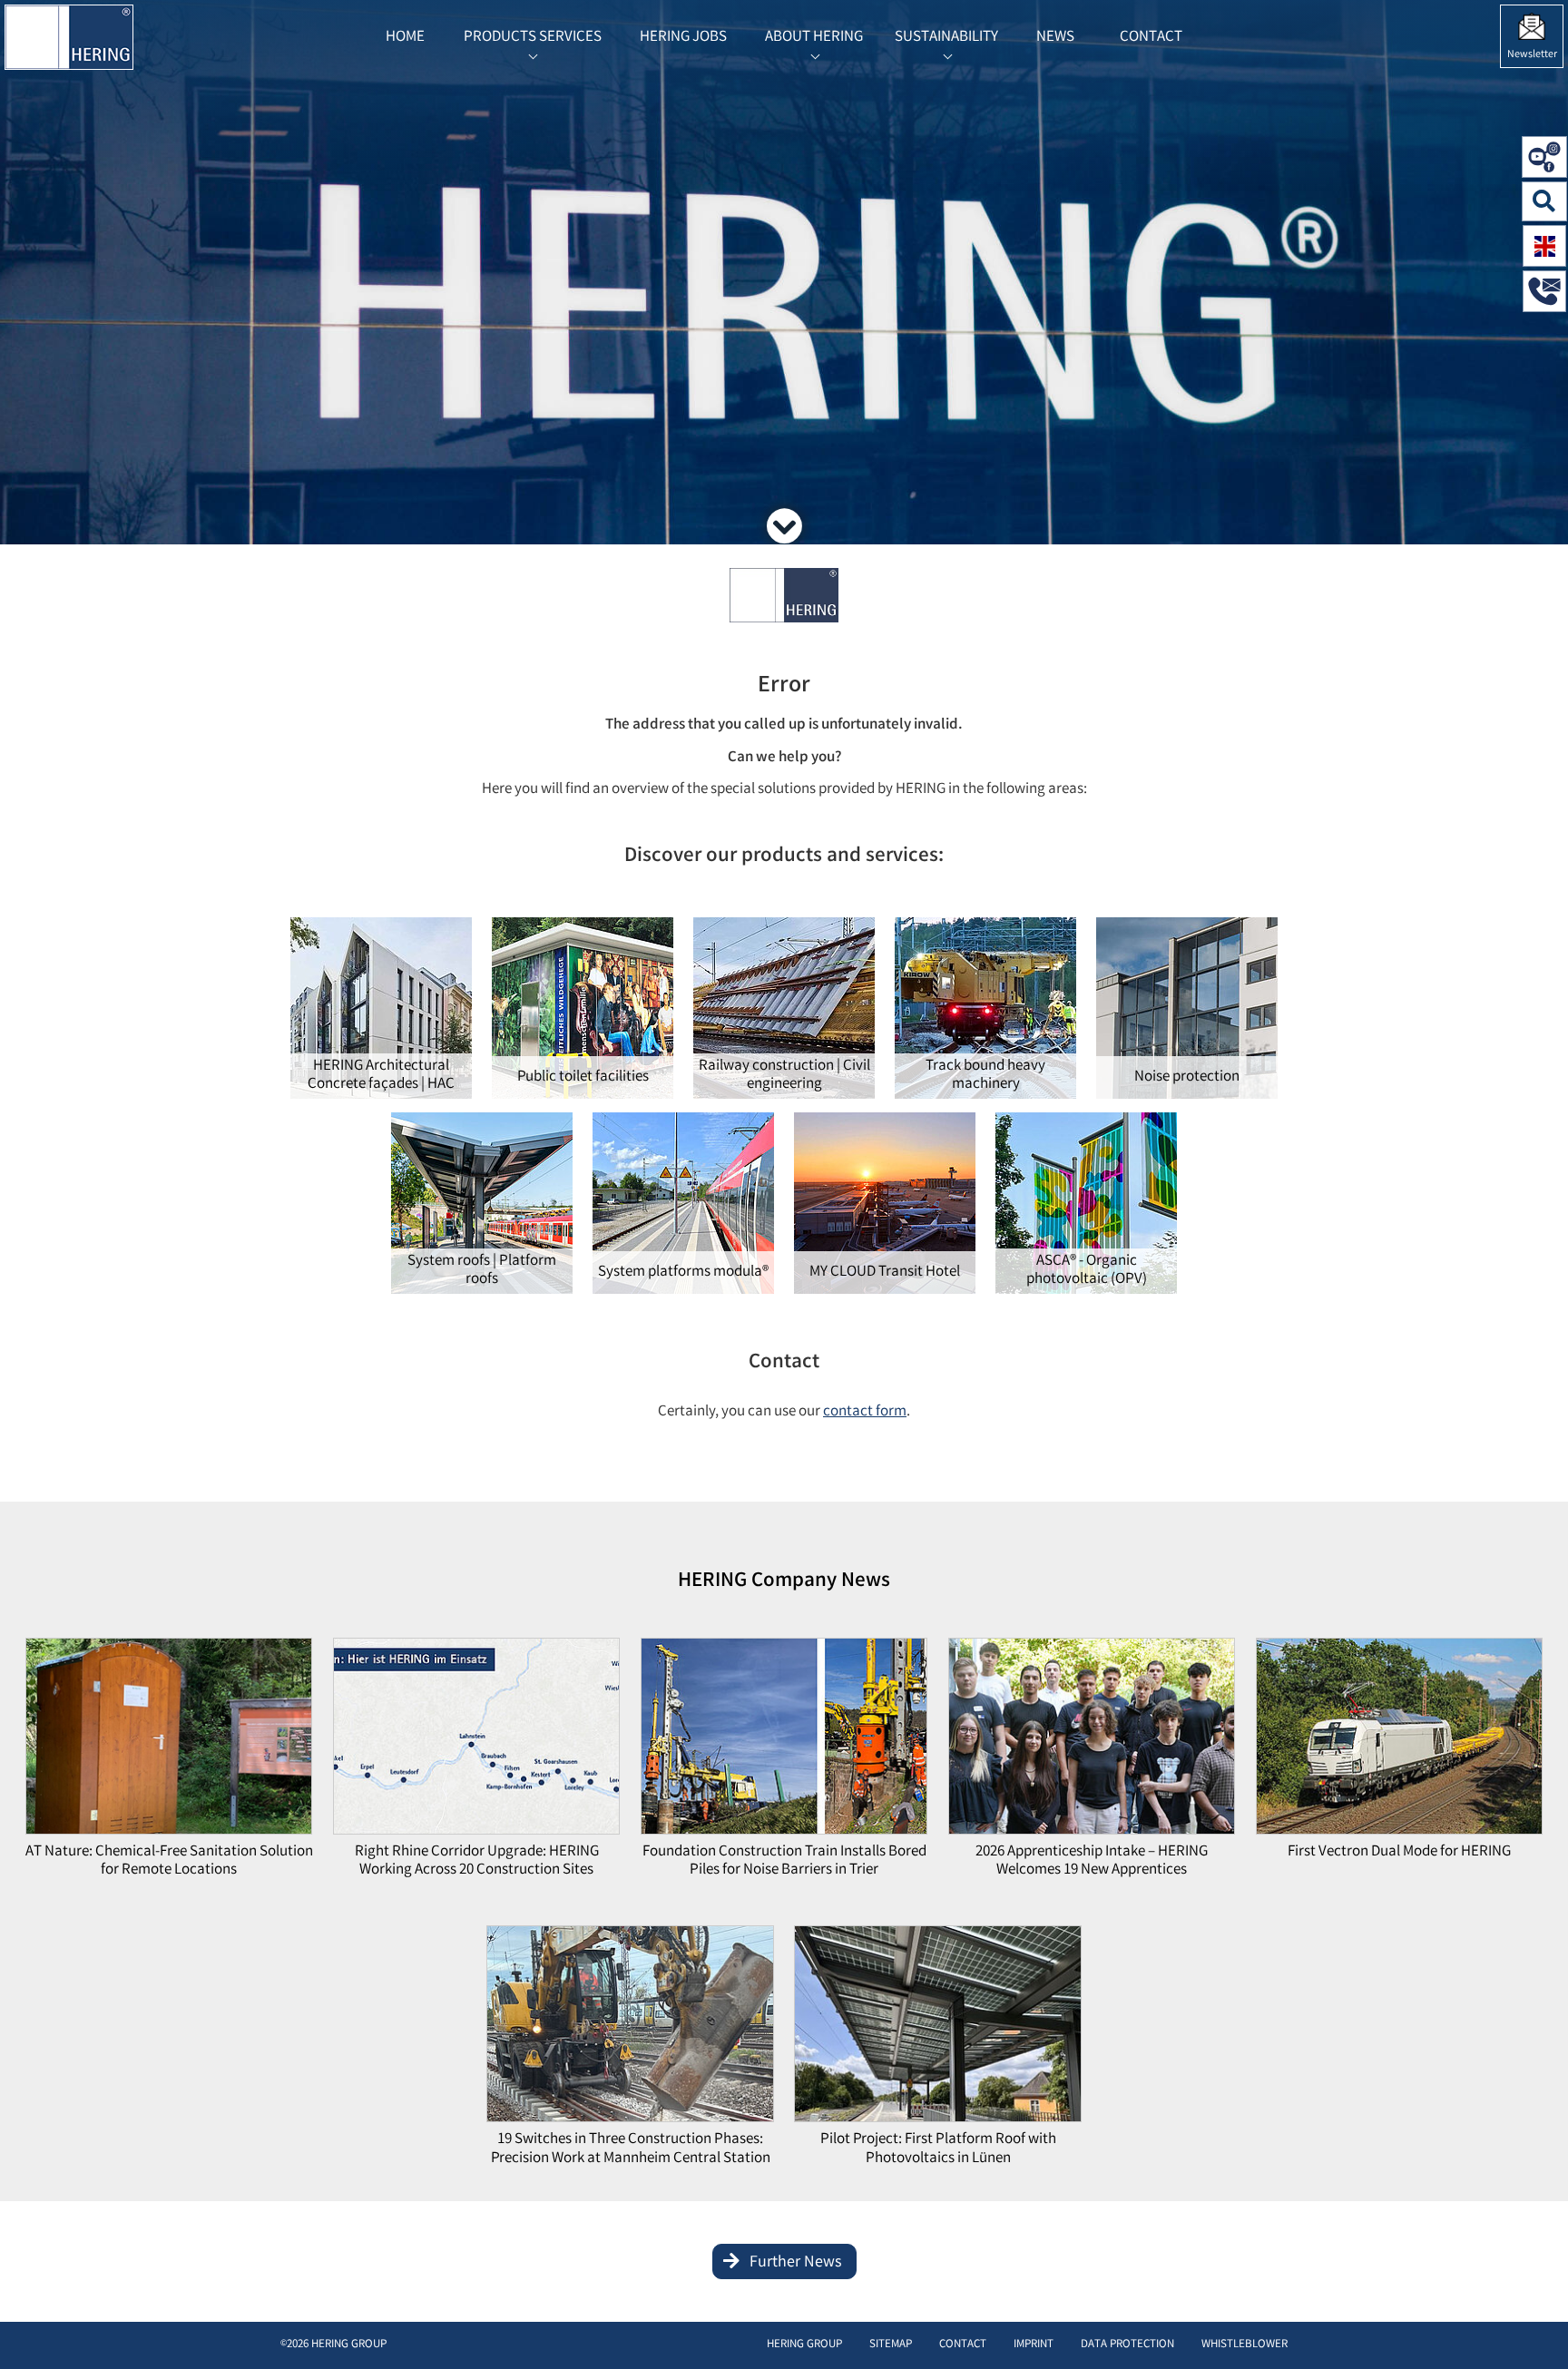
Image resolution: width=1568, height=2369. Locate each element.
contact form (865, 1412)
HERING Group (804, 2345)
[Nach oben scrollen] (1536, 2328)
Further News (796, 2263)
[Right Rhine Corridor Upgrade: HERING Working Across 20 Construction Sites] (476, 1741)
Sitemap (891, 2345)
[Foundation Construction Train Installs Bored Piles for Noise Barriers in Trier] (784, 1741)
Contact (963, 2345)
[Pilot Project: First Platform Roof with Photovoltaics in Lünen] (937, 2029)
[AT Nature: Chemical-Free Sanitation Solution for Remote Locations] (169, 1741)
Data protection (1127, 2345)
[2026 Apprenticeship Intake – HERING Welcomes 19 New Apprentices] (1092, 1741)
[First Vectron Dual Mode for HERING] (1399, 1741)
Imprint (1034, 2345)
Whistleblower (1245, 2345)
